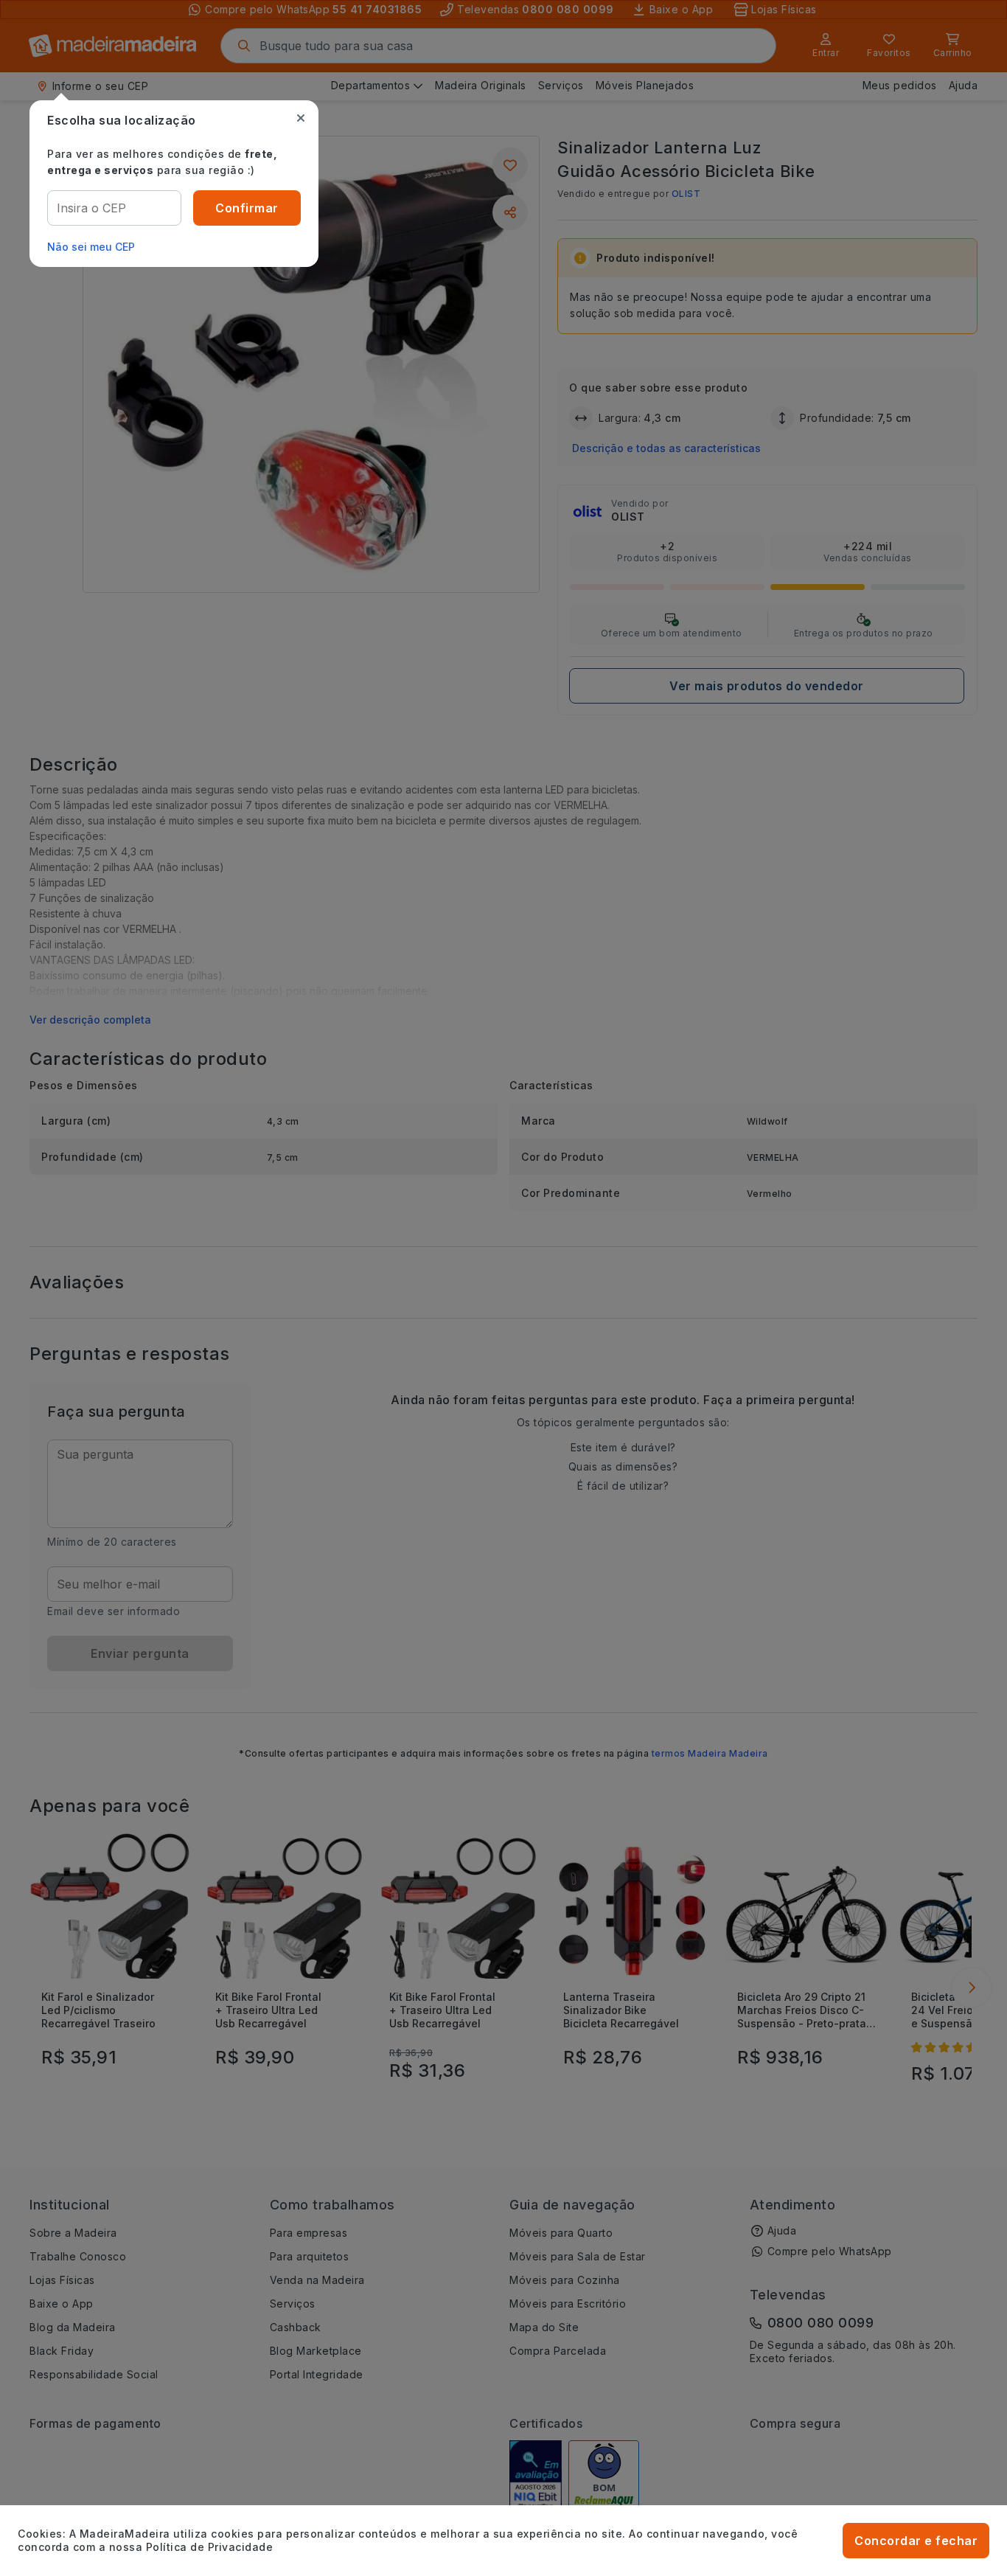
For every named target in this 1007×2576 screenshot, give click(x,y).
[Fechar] (301, 118)
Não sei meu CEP (91, 247)
